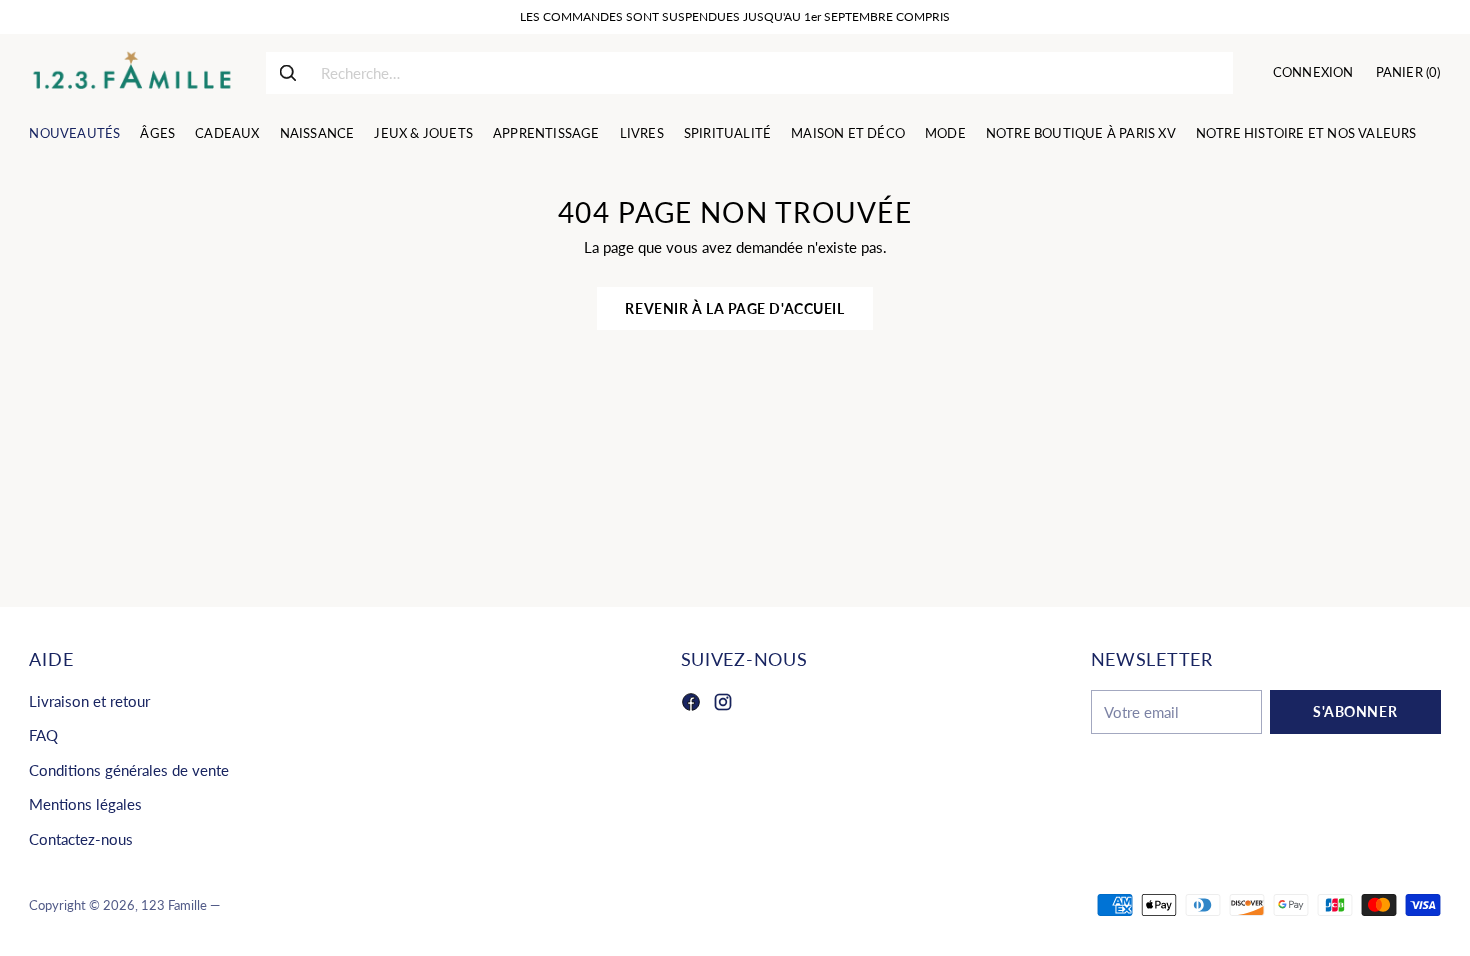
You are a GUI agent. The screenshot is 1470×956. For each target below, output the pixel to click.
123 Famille (174, 905)
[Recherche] (288, 73)
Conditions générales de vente (129, 770)
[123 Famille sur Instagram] (723, 705)
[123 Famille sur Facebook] (691, 705)
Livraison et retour (89, 701)
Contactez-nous (81, 839)
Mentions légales (85, 804)
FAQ (43, 735)
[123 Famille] (131, 73)
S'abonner (1355, 711)
